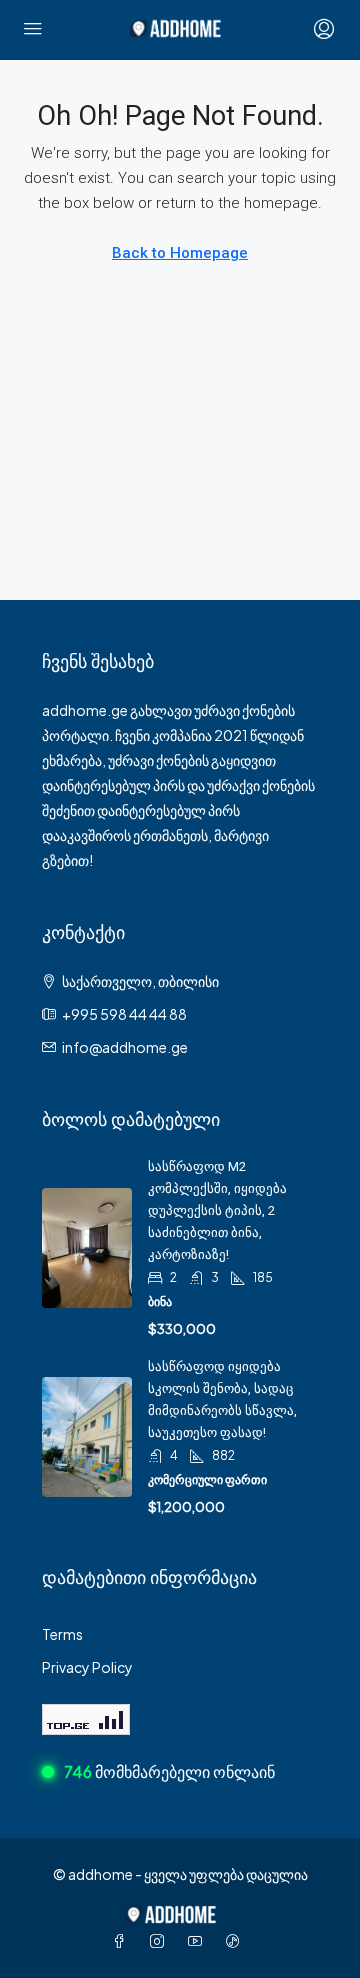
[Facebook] (123, 1941)
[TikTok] (237, 1941)
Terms (62, 1634)
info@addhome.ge (125, 1047)
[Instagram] (161, 1941)
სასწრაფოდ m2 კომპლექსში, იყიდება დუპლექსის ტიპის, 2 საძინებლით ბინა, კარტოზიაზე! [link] (217, 1210)
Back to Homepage (180, 253)
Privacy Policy (87, 1667)
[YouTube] (199, 1941)
